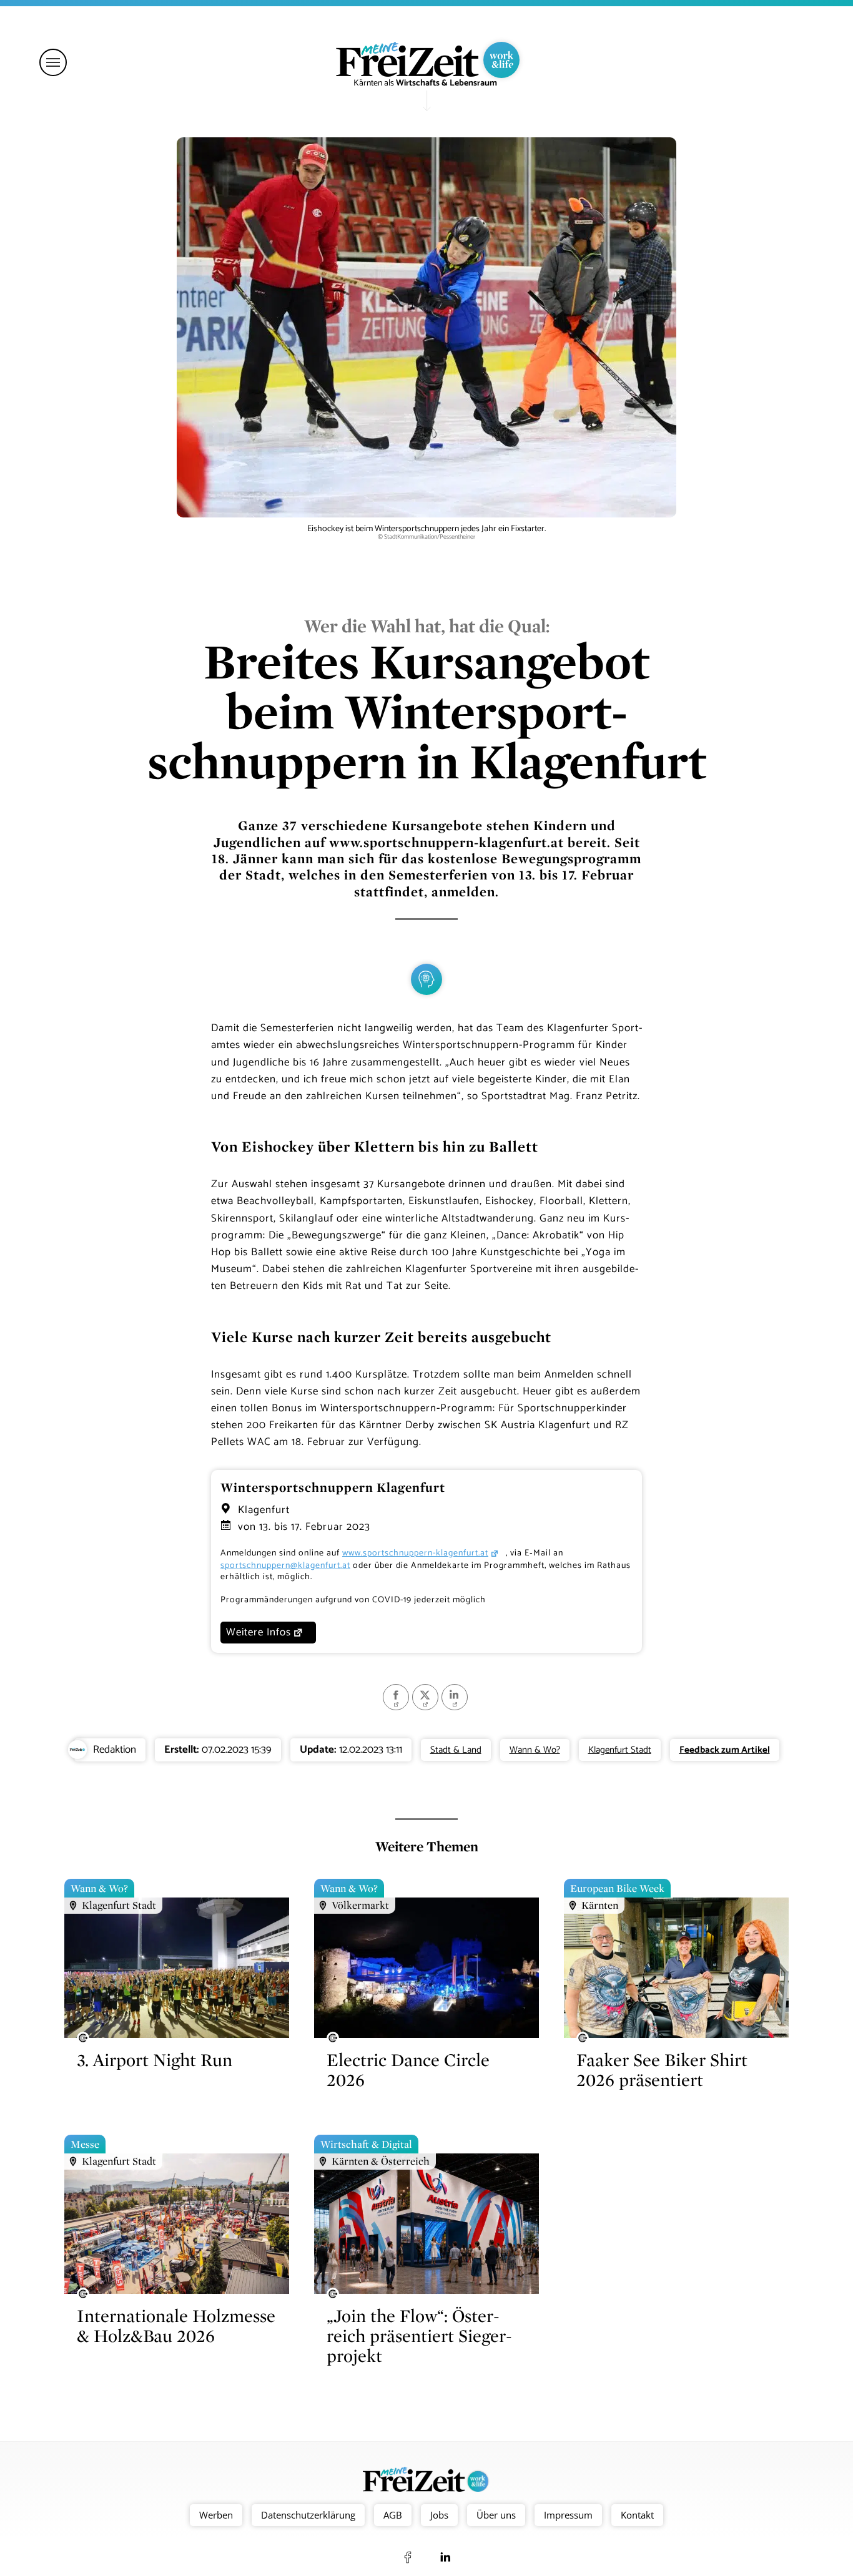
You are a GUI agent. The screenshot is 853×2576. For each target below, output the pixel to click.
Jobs (439, 2515)
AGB (393, 2515)
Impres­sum (568, 2515)
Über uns (496, 2515)
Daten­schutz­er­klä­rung (308, 2515)
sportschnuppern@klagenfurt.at (285, 1566)
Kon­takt (637, 2515)
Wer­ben (216, 2515)
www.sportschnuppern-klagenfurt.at (415, 1553)
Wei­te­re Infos (259, 1632)
